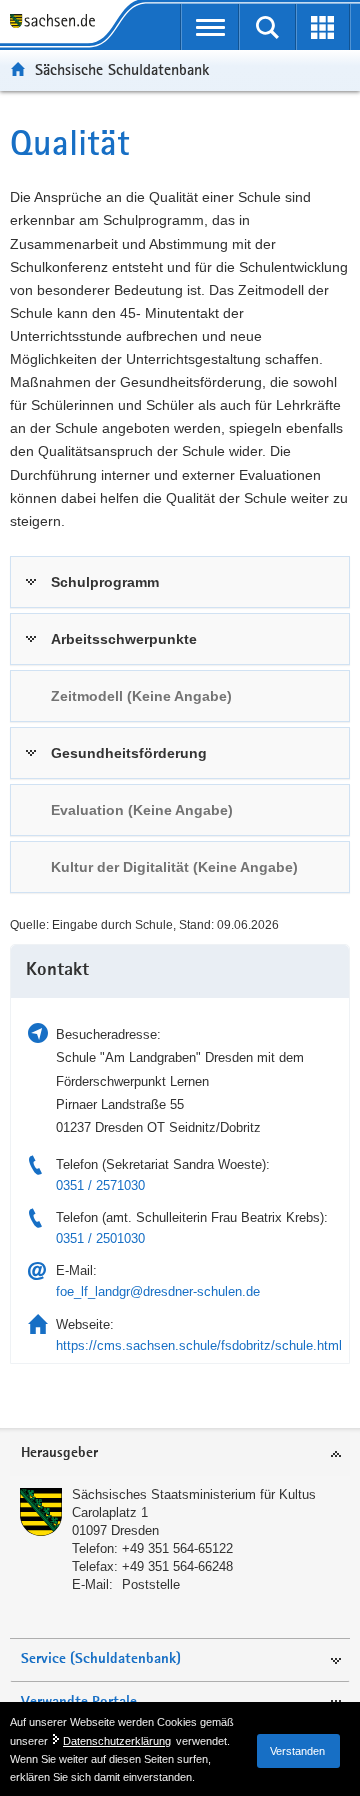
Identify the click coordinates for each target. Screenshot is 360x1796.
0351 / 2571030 (100, 1185)
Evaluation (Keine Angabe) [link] (142, 810)
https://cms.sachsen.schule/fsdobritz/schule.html (199, 1345)
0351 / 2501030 (100, 1238)
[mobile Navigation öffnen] (210, 27)
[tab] (180, 582)
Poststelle (151, 1584)
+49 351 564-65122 (177, 1548)
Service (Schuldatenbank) (101, 1659)
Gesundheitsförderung (129, 753)
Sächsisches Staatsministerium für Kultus (194, 1494)
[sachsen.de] (57, 22)
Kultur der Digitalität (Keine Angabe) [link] (174, 867)
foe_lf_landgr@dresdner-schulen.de (158, 1291)
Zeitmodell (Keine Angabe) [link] (141, 696)
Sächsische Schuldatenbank (122, 69)
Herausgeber (59, 1453)
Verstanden (297, 1751)
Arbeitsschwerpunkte (124, 639)
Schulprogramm (105, 582)
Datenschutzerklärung (117, 1741)
